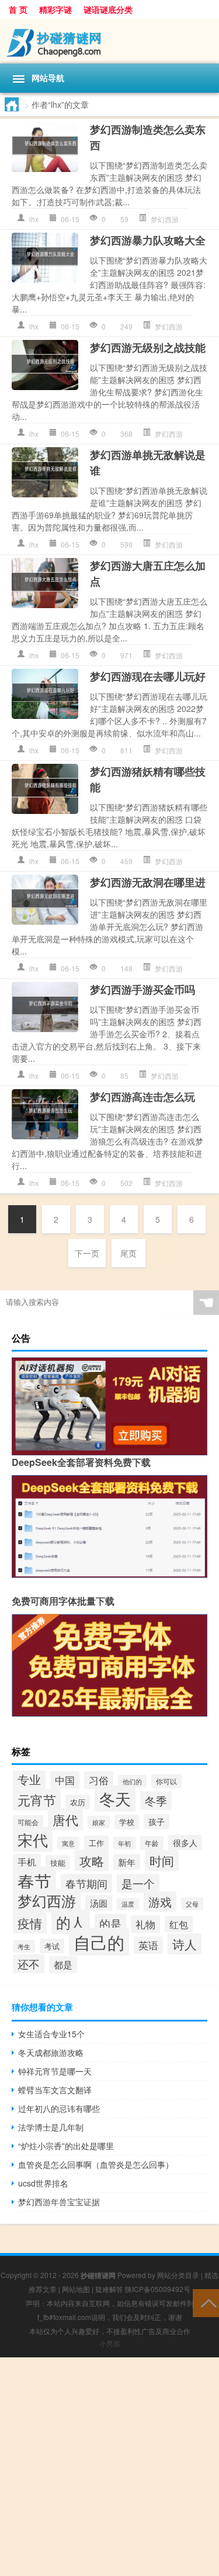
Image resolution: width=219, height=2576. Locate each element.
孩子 (157, 1822)
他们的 (132, 1781)
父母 (192, 1904)
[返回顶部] (206, 2302)
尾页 (128, 1253)
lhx (34, 219)
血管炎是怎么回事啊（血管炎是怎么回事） (96, 2164)
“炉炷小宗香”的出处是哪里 (66, 2146)
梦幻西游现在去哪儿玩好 (148, 676)
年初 (124, 1843)
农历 (78, 1802)
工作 (96, 1843)
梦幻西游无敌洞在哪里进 (148, 882)
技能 (58, 1863)
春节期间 (86, 1883)
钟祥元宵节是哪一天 (55, 2071)
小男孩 (110, 2343)
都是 (63, 1965)
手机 (27, 1862)
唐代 (65, 1819)
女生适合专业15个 (51, 2034)
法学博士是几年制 (51, 2127)
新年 (127, 1862)
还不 (29, 1964)
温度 (128, 1904)
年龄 (152, 1843)
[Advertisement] (109, 2467)
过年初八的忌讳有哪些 (59, 2108)
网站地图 (76, 2289)
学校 (127, 1822)
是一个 (138, 1883)
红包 (179, 1924)
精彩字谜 (55, 9)
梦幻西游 (165, 219)
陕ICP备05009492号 (158, 2289)
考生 (24, 1946)
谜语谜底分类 (108, 9)
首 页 (18, 9)
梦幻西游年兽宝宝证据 (59, 2202)
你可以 (166, 1781)
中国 (65, 1780)
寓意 (68, 1843)
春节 (34, 1880)
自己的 (99, 1942)
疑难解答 (109, 2289)
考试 (52, 1946)
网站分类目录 (178, 2275)
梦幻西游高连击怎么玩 (142, 1097)
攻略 (92, 1861)
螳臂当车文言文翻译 (55, 2090)
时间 (162, 1861)
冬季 (156, 1801)
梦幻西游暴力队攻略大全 (148, 240)
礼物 (145, 1924)
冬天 (115, 1798)
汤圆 (99, 1903)
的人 (71, 1922)
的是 (110, 1923)
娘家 (99, 1822)
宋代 (33, 1839)
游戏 (160, 1902)
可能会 (28, 1822)
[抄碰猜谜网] (109, 41)
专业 (29, 1779)
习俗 (99, 1780)
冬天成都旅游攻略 (51, 2052)
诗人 (185, 1944)
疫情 (30, 1923)
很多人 (185, 1842)
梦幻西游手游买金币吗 (142, 989)
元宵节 (37, 1800)
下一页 (87, 1253)
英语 (148, 1945)
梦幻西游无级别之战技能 (148, 348)
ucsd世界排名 (43, 2183)
